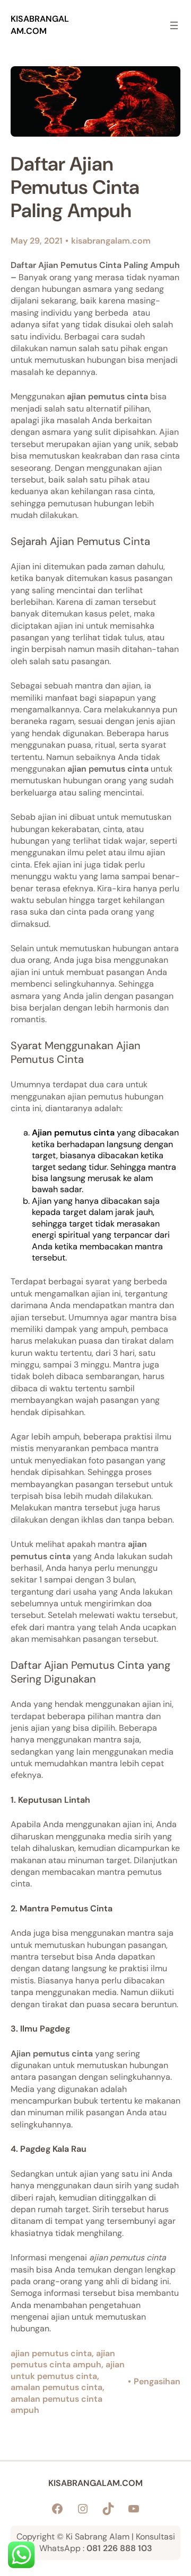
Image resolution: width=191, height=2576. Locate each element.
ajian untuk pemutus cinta (68, 2370)
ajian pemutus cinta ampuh (63, 2359)
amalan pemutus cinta (57, 2387)
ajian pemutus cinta (51, 2353)
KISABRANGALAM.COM (40, 25)
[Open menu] (174, 25)
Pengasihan (157, 2381)
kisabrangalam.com (111, 241)
